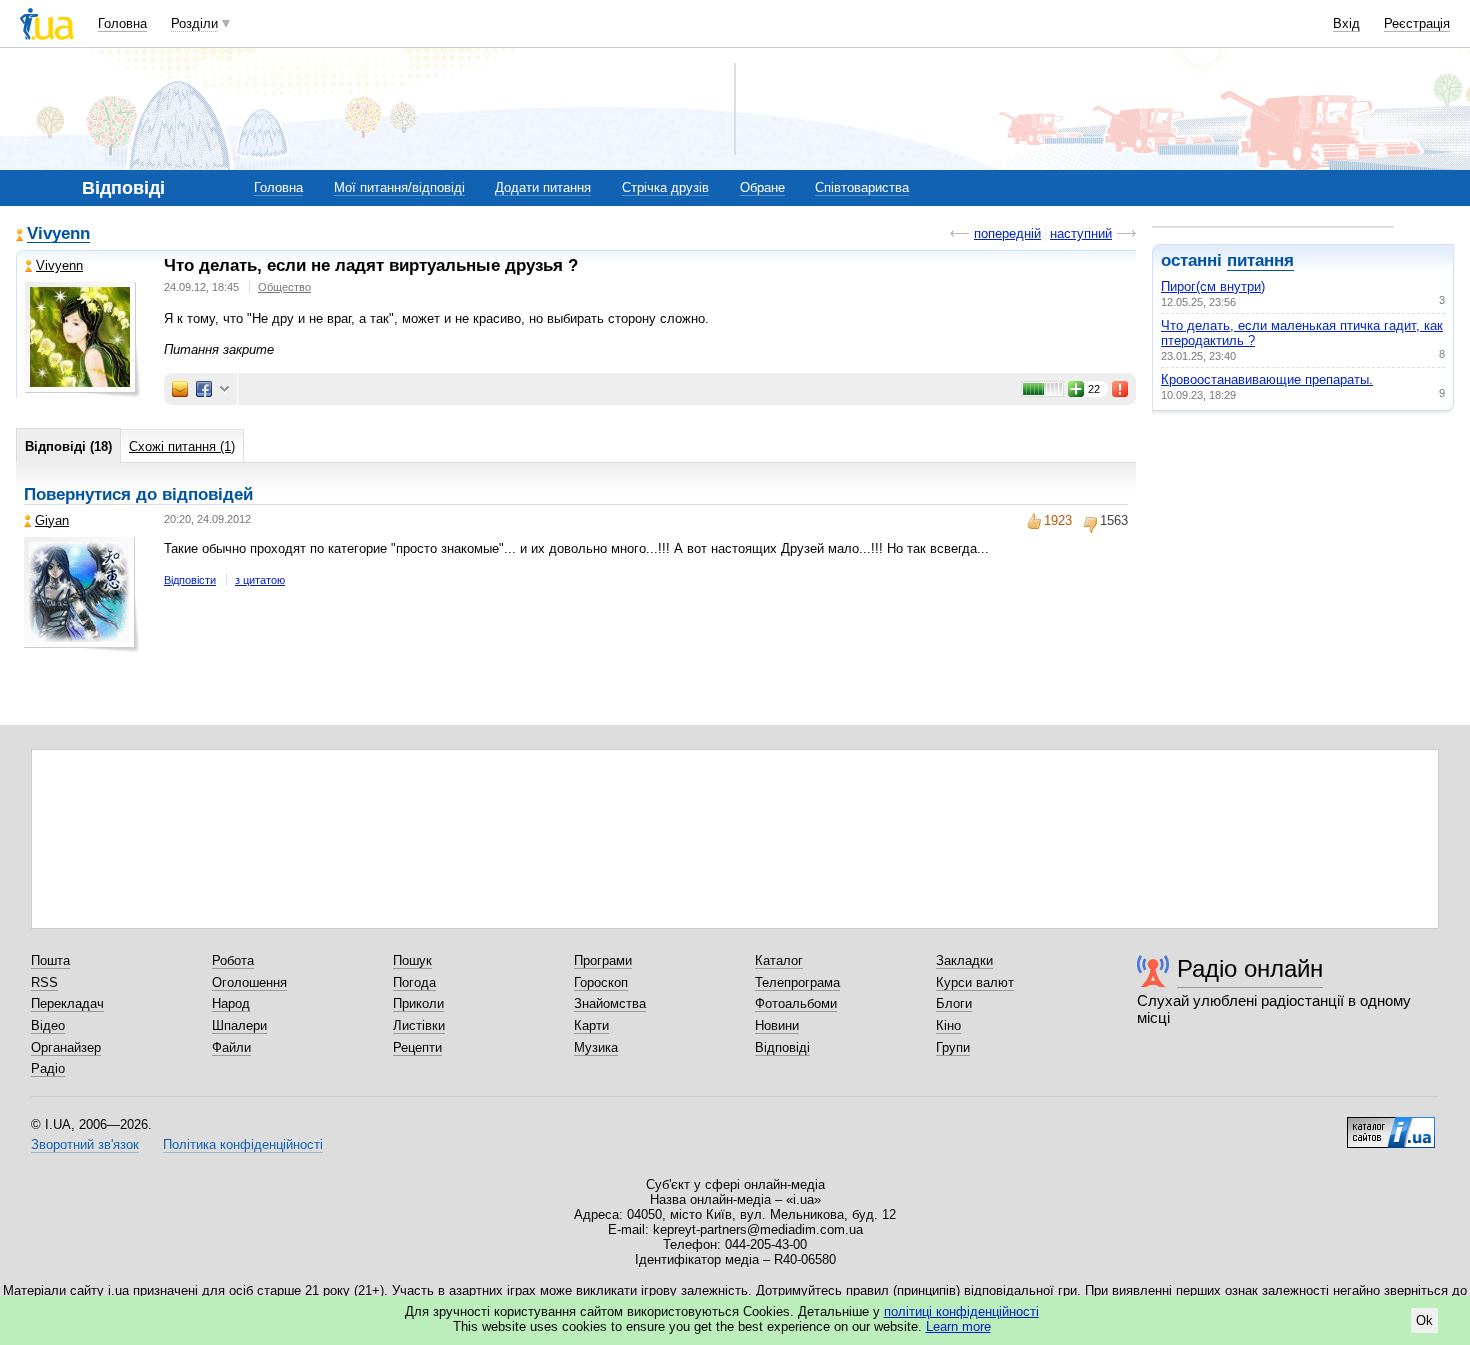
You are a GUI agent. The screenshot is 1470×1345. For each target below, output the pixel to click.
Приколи (418, 1003)
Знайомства (610, 1003)
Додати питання (543, 187)
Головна (122, 23)
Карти (591, 1025)
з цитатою (260, 580)
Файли (231, 1047)
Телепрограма (797, 982)
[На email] (180, 389)
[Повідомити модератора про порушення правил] (1121, 389)
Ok (1424, 1320)
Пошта (50, 960)
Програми (603, 960)
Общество (284, 287)
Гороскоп (601, 982)
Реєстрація (1417, 23)
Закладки (964, 960)
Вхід (1346, 23)
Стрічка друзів (665, 187)
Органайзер (66, 1047)
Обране (762, 187)
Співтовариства (862, 187)
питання (1260, 260)
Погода (414, 982)
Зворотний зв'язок (85, 1144)
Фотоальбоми (796, 1003)
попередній (1007, 233)
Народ (231, 1003)
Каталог (779, 960)
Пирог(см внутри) (1213, 286)
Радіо (48, 1068)
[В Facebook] (204, 389)
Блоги (954, 1003)
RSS (44, 982)
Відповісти (190, 580)
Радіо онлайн (1250, 968)
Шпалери (239, 1025)
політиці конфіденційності (961, 1311)
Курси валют (975, 982)
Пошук (412, 960)
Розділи (194, 23)
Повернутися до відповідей (138, 494)
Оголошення (249, 982)
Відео (48, 1025)
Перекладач (67, 1003)
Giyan (52, 520)
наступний (1081, 233)
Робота (233, 960)
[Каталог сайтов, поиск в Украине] (1391, 1125)
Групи (953, 1047)
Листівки (419, 1025)
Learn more (958, 1326)
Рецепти (417, 1047)
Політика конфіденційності (243, 1144)
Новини (777, 1025)
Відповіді (782, 1047)
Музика (596, 1047)
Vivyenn (58, 234)
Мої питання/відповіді (399, 187)
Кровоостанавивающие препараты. (1267, 379)
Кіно (948, 1025)
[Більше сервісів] (224, 389)
